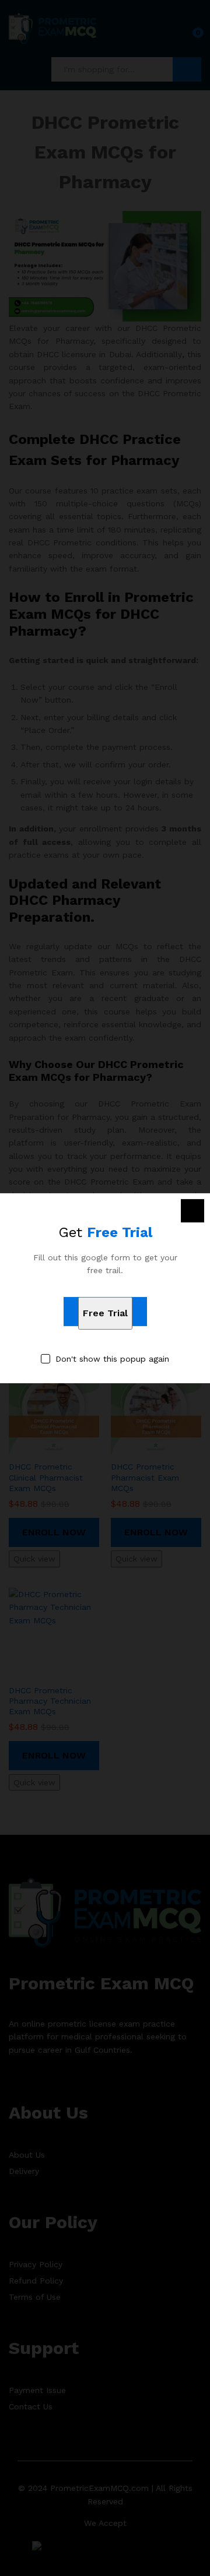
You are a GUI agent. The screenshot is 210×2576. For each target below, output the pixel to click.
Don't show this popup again (112, 1359)
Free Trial (105, 1313)
